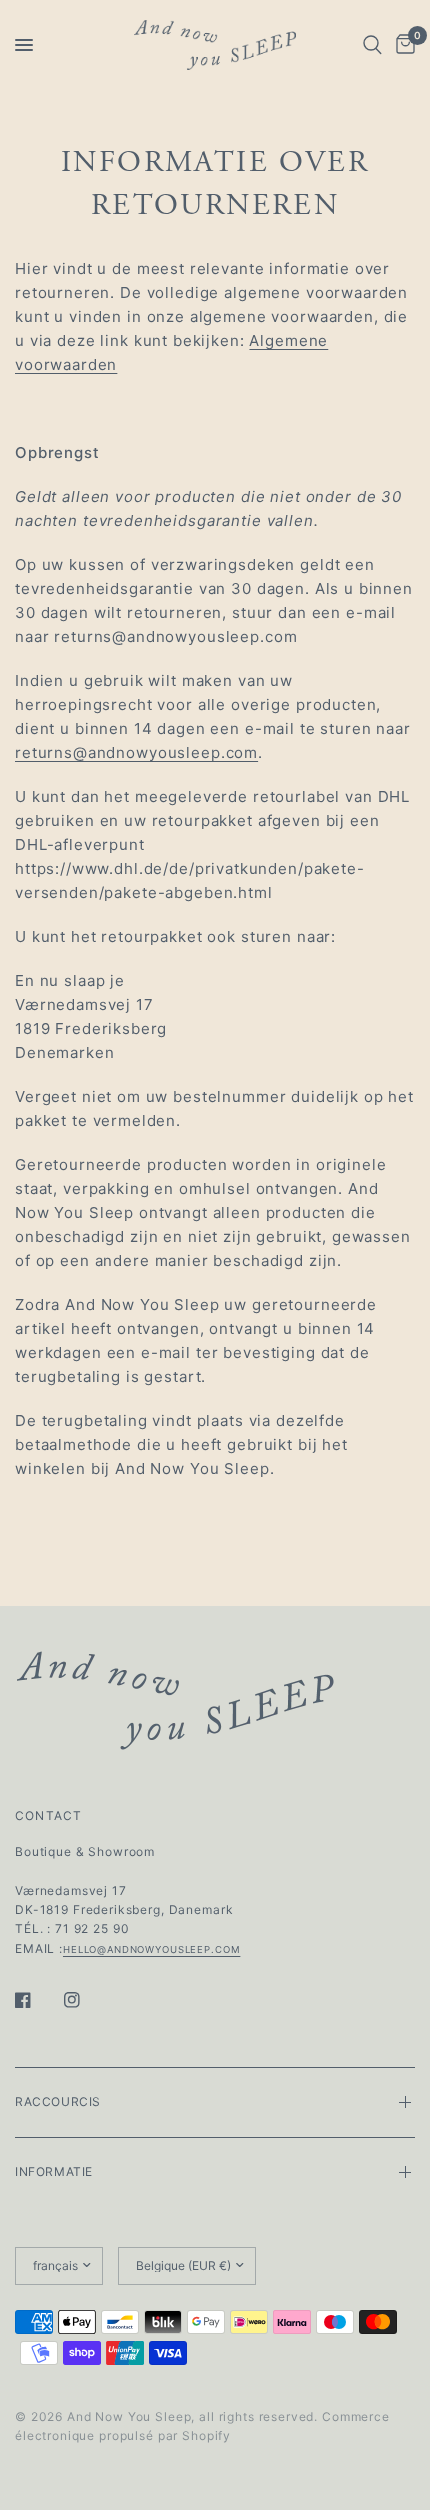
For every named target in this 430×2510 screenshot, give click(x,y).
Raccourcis (58, 2101)
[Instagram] (86, 2000)
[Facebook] (37, 2000)
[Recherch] (372, 45)
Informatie (54, 2171)
